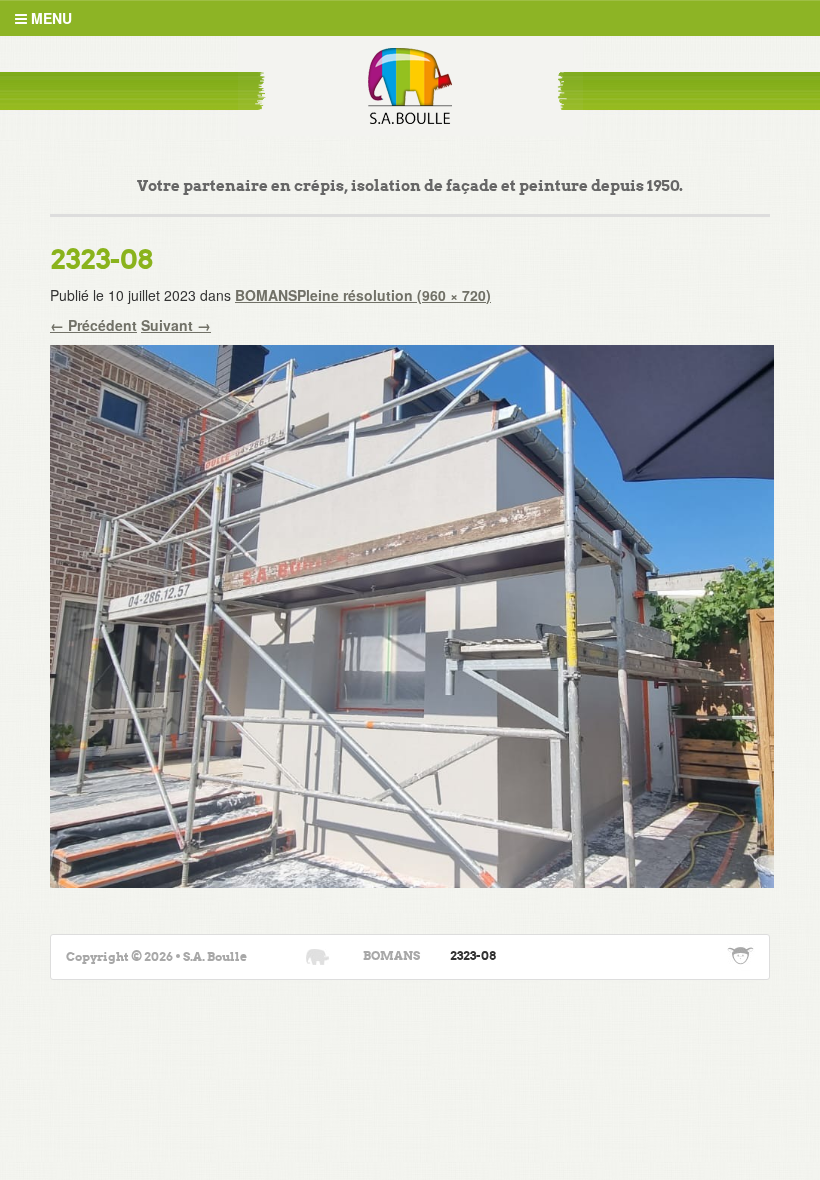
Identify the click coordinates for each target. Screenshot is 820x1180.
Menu (49, 18)
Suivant (176, 325)
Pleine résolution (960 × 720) (394, 295)
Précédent (93, 325)
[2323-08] (412, 614)
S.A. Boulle (410, 86)
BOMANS (266, 295)
